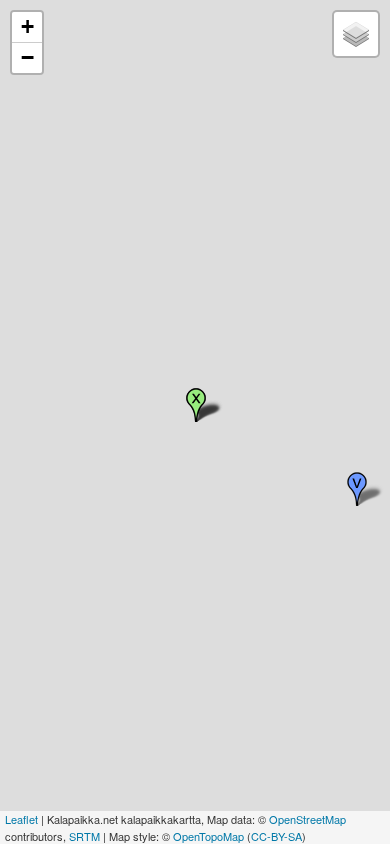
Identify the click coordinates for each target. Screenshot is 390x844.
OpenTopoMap (208, 836)
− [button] (27, 57)
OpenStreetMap (307, 819)
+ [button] (27, 26)
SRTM (84, 836)
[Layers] (356, 34)
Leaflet (21, 819)
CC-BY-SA (276, 836)
